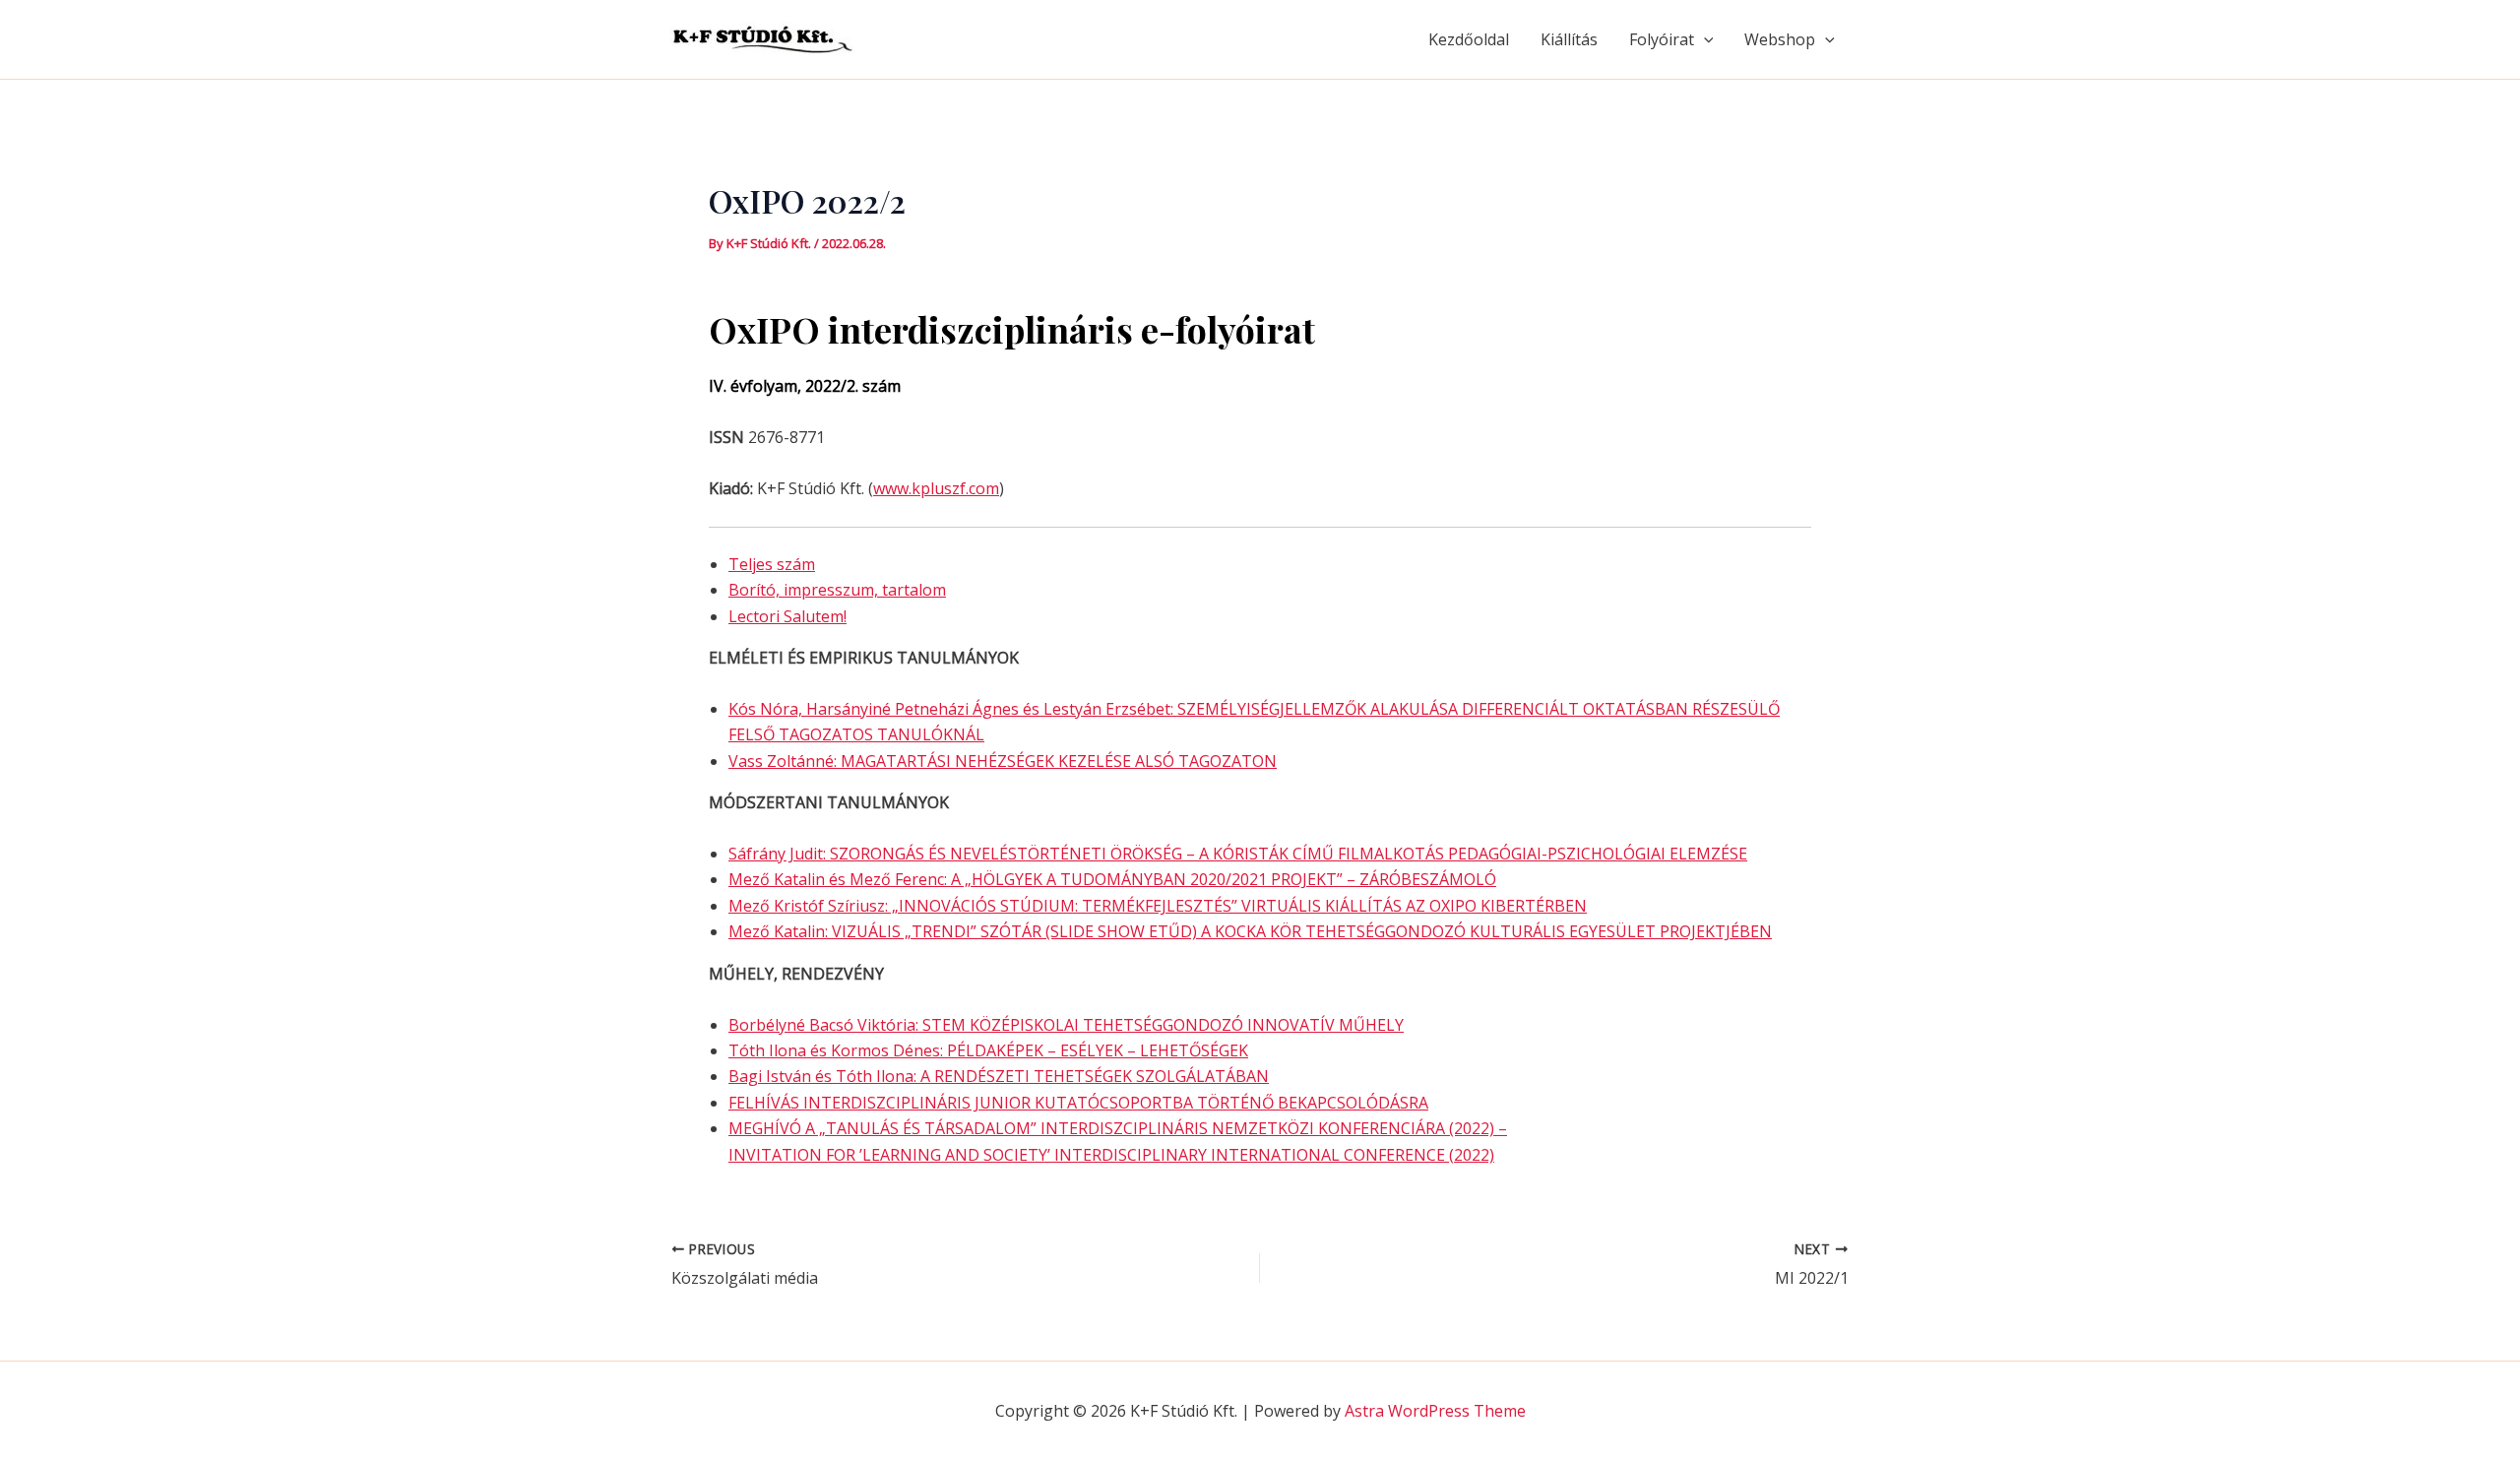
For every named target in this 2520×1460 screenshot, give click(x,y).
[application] (1704, 39)
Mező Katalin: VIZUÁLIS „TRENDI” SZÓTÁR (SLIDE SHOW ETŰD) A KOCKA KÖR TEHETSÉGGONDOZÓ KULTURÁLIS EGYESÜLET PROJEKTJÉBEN (1250, 931)
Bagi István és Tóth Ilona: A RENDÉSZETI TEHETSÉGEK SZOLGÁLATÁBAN (999, 1076)
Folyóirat (1662, 39)
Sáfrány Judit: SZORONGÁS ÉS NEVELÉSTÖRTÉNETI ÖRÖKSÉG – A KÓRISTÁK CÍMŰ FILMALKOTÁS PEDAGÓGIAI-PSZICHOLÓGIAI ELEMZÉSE (1238, 854)
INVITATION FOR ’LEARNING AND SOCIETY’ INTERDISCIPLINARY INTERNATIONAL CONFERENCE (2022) (1111, 1155)
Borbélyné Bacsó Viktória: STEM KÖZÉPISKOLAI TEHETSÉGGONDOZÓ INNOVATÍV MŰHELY (1066, 1025)
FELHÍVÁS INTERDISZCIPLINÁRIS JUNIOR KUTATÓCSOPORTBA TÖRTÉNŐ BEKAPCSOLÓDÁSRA (1078, 1103)
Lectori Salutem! (787, 616)
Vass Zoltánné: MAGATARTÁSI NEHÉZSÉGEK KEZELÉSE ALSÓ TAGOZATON (1003, 761)
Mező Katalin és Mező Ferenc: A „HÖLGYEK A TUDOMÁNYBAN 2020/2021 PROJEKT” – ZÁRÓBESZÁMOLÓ (1112, 879)
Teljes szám (772, 564)
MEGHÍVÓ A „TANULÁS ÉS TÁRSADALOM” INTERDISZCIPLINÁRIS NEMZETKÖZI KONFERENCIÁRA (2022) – (1118, 1128)
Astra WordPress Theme (1435, 1411)
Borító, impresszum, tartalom (837, 590)
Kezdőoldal (1469, 39)
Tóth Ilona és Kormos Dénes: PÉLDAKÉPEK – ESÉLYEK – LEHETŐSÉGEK (988, 1050)
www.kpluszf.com (936, 488)
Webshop (1780, 39)
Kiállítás (1569, 39)
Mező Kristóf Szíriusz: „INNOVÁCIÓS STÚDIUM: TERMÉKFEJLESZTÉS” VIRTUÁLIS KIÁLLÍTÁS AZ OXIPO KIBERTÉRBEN (1158, 906)
